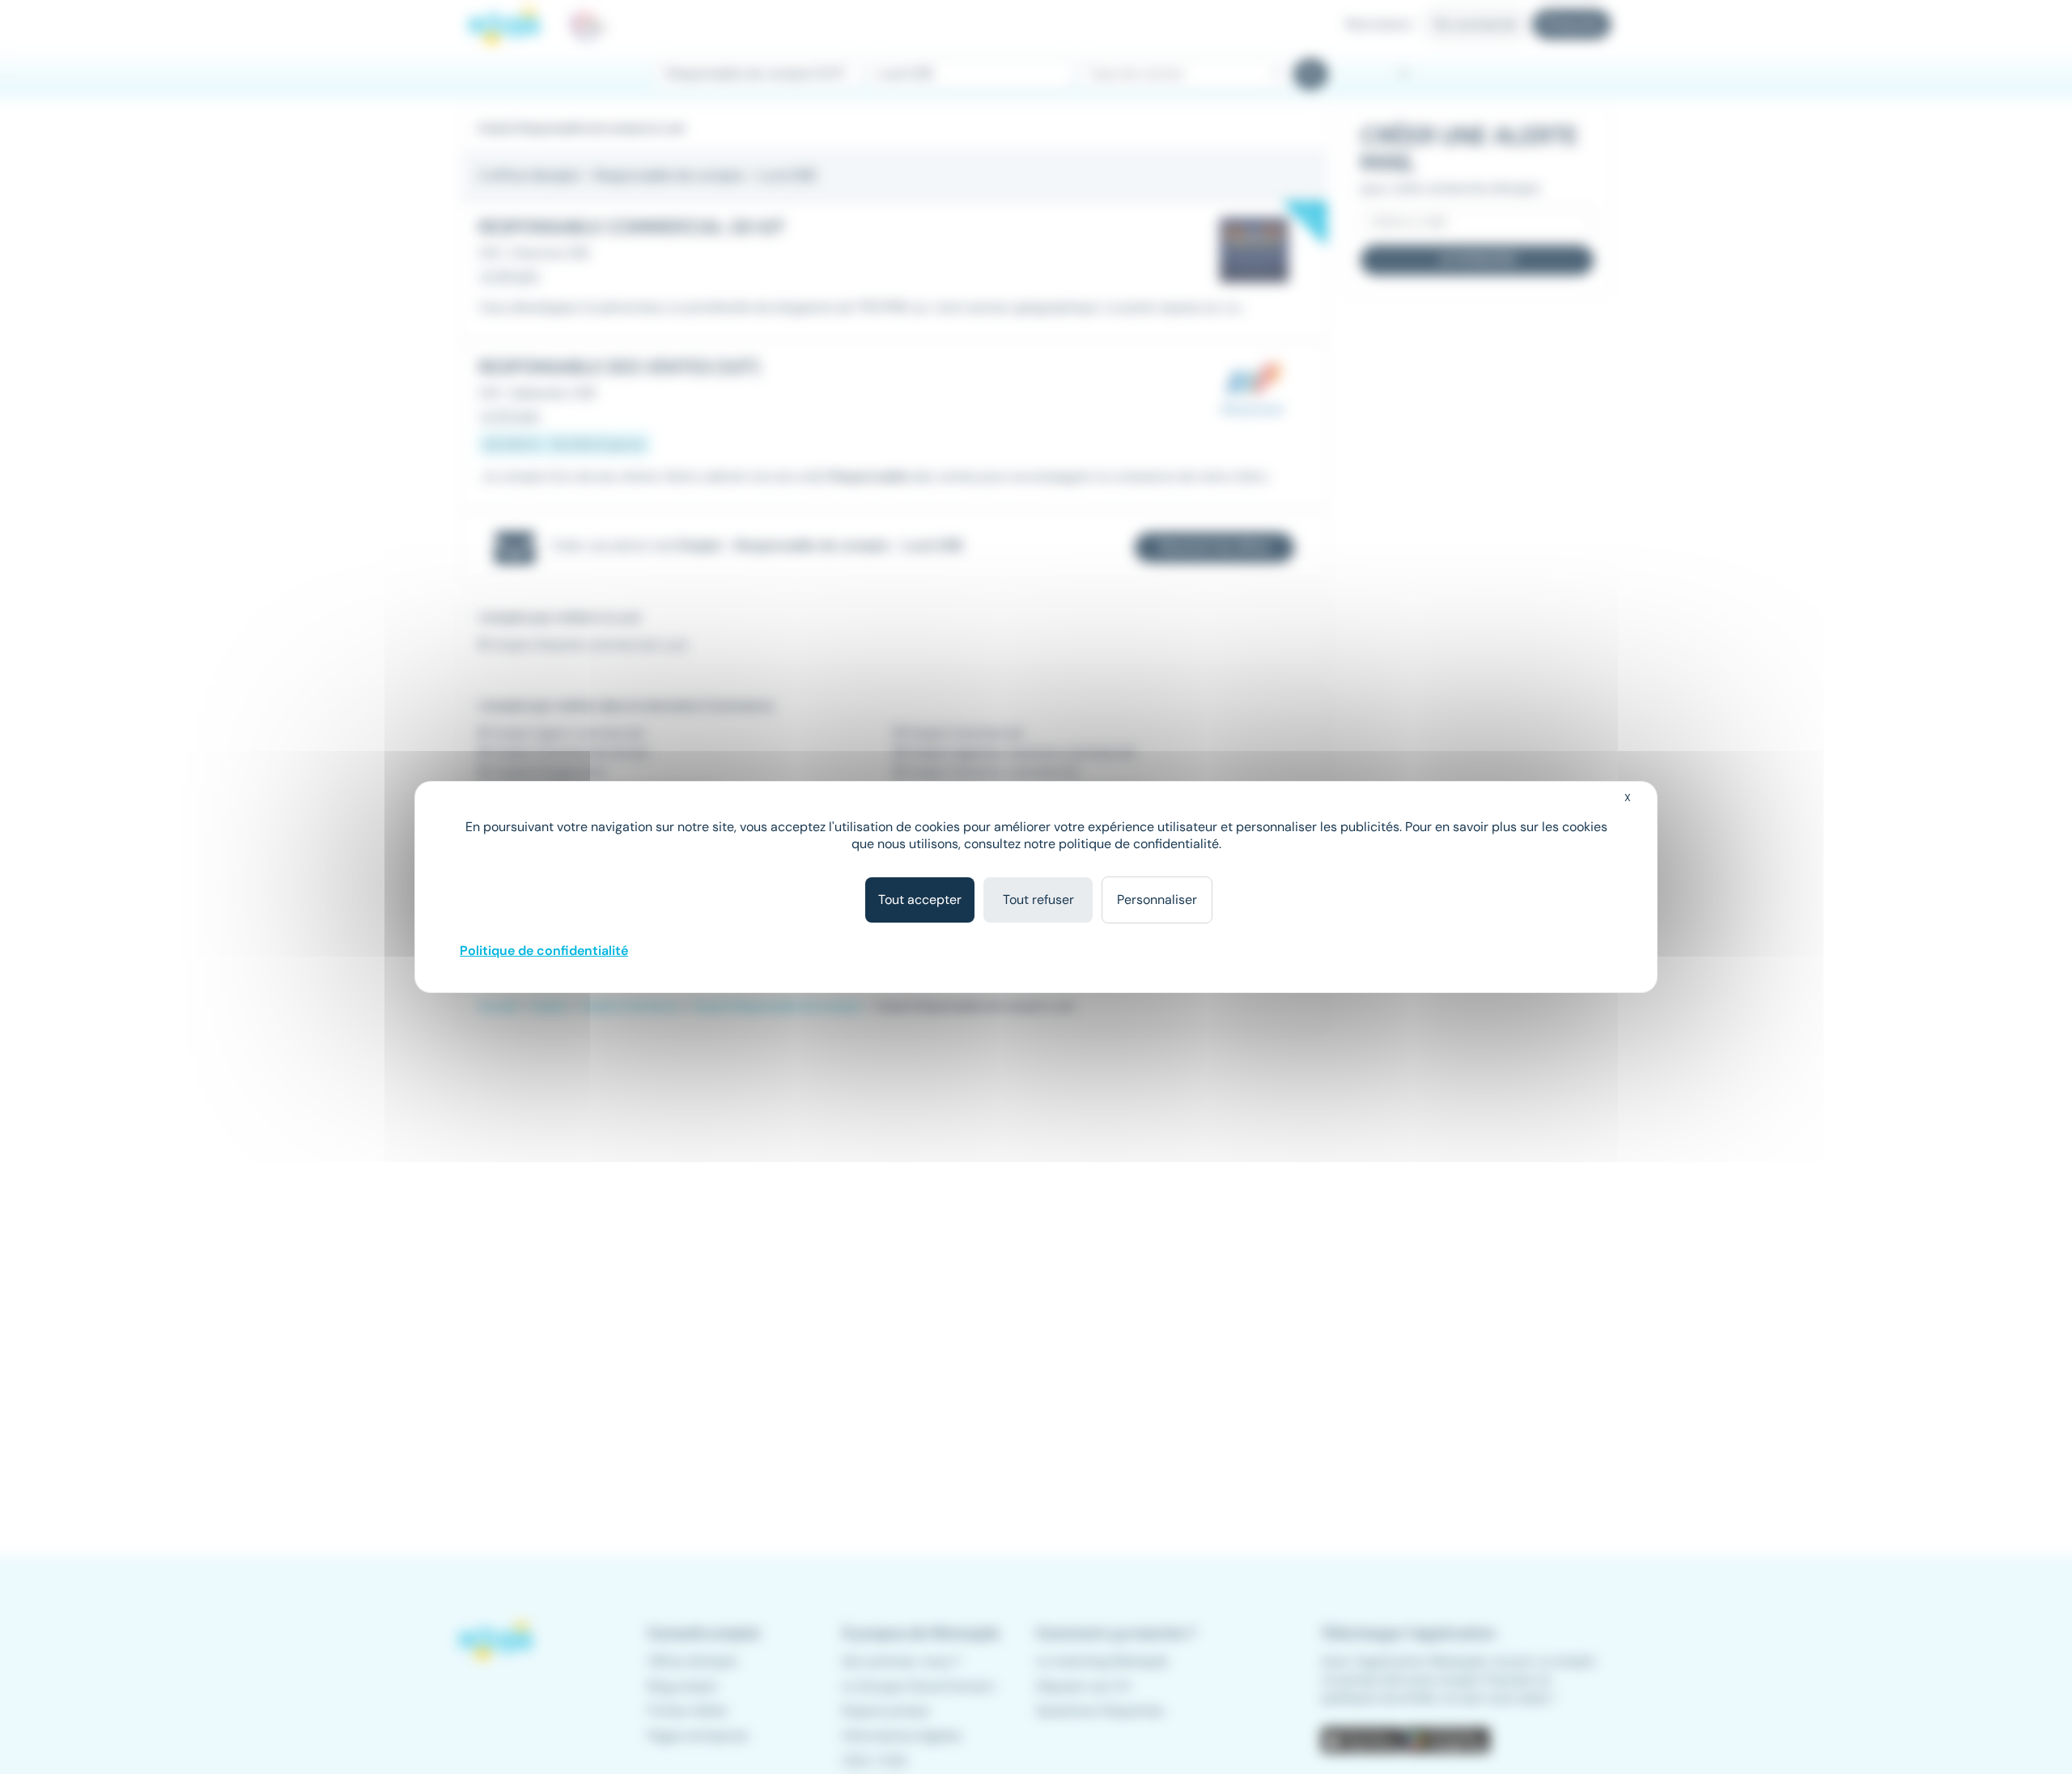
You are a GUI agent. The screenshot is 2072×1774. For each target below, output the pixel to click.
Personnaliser (1157, 900)
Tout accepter (920, 900)
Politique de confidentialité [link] (544, 951)
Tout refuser (1038, 900)
